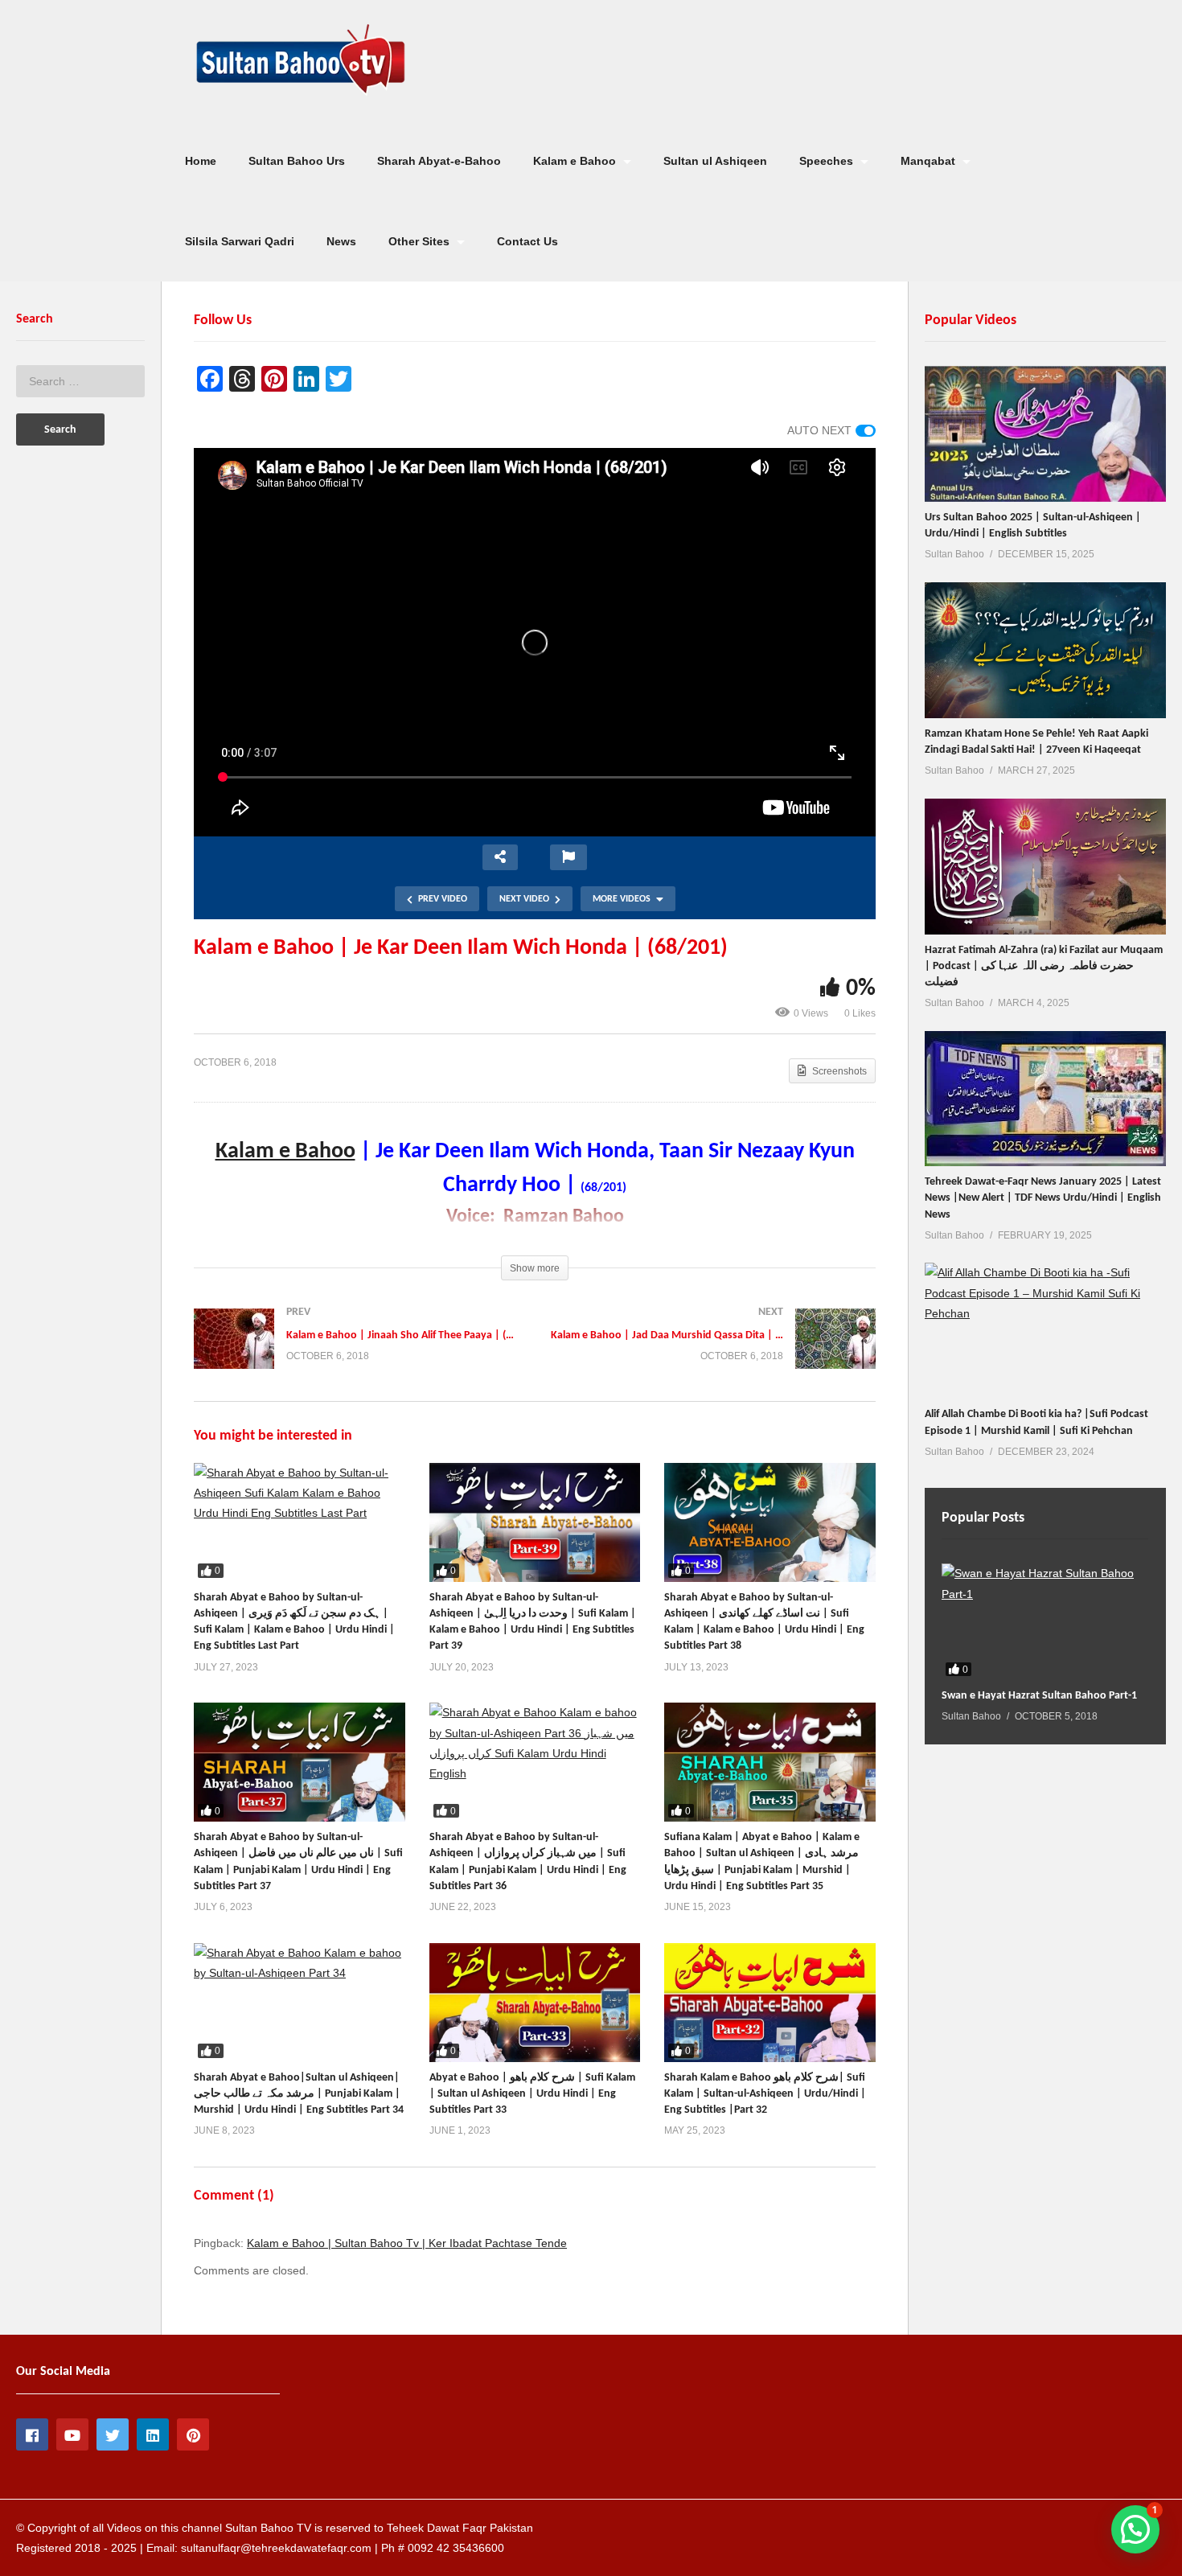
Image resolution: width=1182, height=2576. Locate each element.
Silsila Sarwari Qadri (240, 241)
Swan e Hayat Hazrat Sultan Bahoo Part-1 (1039, 1696)
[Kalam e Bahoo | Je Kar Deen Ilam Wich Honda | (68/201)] (300, 1522)
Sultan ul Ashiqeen (715, 161)
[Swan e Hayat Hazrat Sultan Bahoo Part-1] (1045, 1622)
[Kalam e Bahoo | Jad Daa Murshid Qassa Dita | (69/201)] (713, 1355)
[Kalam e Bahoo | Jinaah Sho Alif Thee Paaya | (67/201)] (356, 1355)
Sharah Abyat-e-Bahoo (439, 161)
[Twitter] (113, 2434)
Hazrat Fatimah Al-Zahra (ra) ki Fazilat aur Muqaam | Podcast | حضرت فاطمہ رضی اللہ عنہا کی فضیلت (1044, 967)
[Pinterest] (193, 2434)
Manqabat (930, 161)
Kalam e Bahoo (576, 161)
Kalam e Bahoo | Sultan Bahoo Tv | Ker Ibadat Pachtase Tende (407, 2243)
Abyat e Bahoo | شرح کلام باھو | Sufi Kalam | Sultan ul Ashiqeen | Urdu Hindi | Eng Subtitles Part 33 (532, 2094)
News (341, 241)
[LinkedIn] (153, 2434)
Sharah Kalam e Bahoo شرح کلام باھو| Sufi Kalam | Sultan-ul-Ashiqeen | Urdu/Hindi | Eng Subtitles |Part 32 (765, 2094)
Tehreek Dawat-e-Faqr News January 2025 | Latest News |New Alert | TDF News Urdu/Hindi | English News (1043, 1198)
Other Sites (421, 241)
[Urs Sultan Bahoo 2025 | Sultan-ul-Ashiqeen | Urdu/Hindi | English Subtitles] (1045, 434)
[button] (1135, 2529)
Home (201, 161)
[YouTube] (72, 2434)
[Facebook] (32, 2434)
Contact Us (527, 241)
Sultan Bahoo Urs (297, 161)
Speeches (828, 161)
